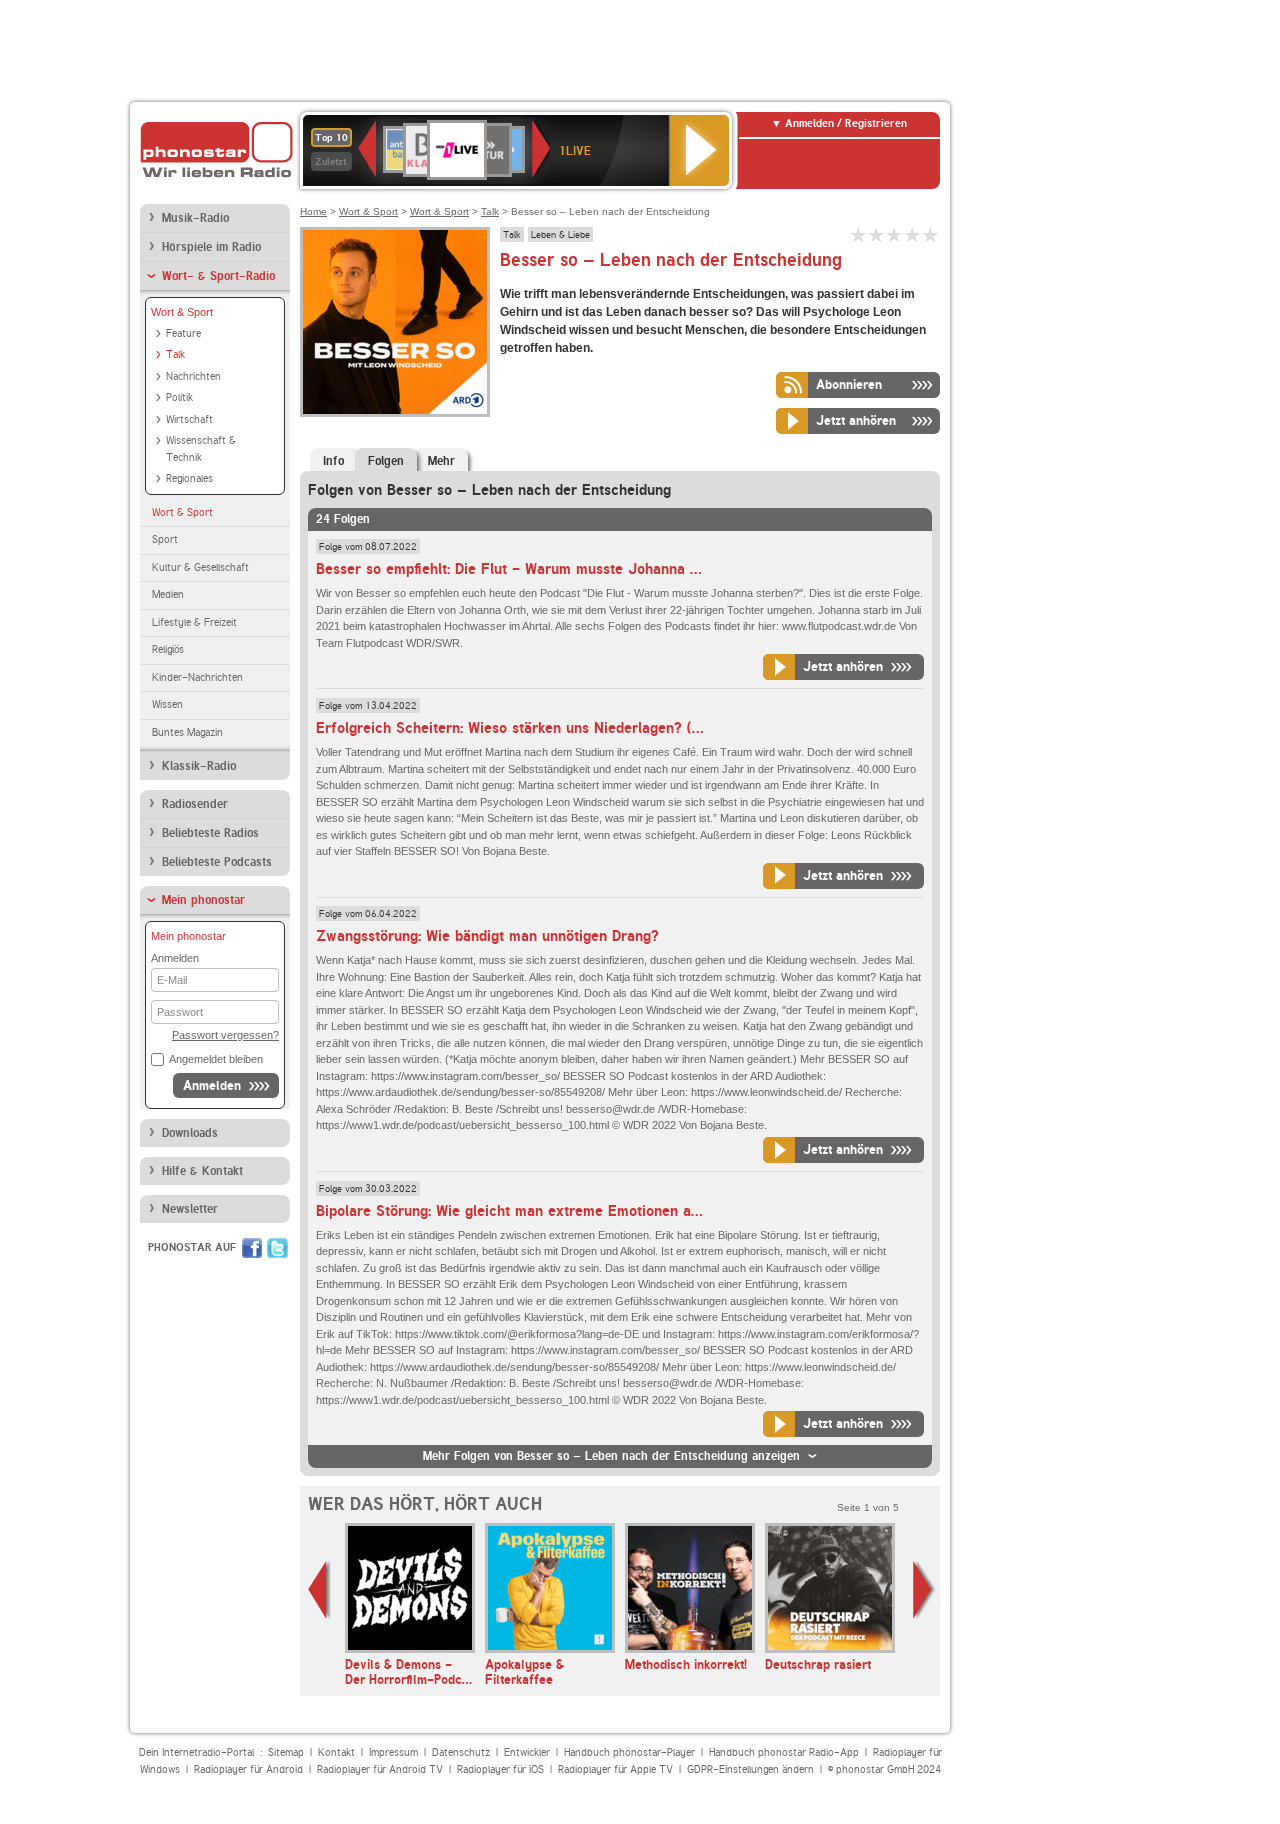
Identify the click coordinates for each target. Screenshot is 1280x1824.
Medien (168, 594)
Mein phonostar (203, 900)
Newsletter (190, 1209)
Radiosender (195, 804)
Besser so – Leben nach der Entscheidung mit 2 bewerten (877, 234)
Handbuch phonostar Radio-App (784, 1752)
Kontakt (336, 1752)
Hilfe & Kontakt (202, 1171)
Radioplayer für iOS (500, 1769)
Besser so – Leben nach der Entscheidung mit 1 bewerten (859, 234)
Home (313, 211)
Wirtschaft (189, 419)
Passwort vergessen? (225, 1035)
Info (333, 461)
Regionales (189, 478)
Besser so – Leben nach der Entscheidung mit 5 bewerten (931, 234)
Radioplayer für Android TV (380, 1769)
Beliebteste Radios (210, 833)
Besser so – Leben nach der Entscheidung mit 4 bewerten (913, 234)
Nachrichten (193, 376)
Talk (175, 354)
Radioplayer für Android (248, 1769)
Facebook (252, 1248)
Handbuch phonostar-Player (629, 1752)
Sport (165, 539)
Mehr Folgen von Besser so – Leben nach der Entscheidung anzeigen (611, 1456)
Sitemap (286, 1752)
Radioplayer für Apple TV (615, 1769)
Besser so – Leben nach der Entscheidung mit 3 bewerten (895, 234)
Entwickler (527, 1752)
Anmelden (212, 1085)
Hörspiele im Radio (211, 247)
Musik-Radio (195, 218)
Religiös (168, 649)
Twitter (277, 1248)
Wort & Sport (182, 312)
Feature (183, 333)
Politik (179, 397)
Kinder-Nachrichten (197, 677)
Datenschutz (461, 1752)
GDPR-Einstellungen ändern (750, 1769)
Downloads (190, 1133)
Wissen (167, 704)
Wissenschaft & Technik (201, 449)
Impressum (393, 1752)
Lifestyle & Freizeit (194, 622)
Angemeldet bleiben (216, 1059)
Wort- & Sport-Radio (218, 276)
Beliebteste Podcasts (217, 862)
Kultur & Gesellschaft (200, 567)
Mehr (441, 461)
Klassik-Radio (199, 766)
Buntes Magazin (187, 732)
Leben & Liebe (560, 234)
